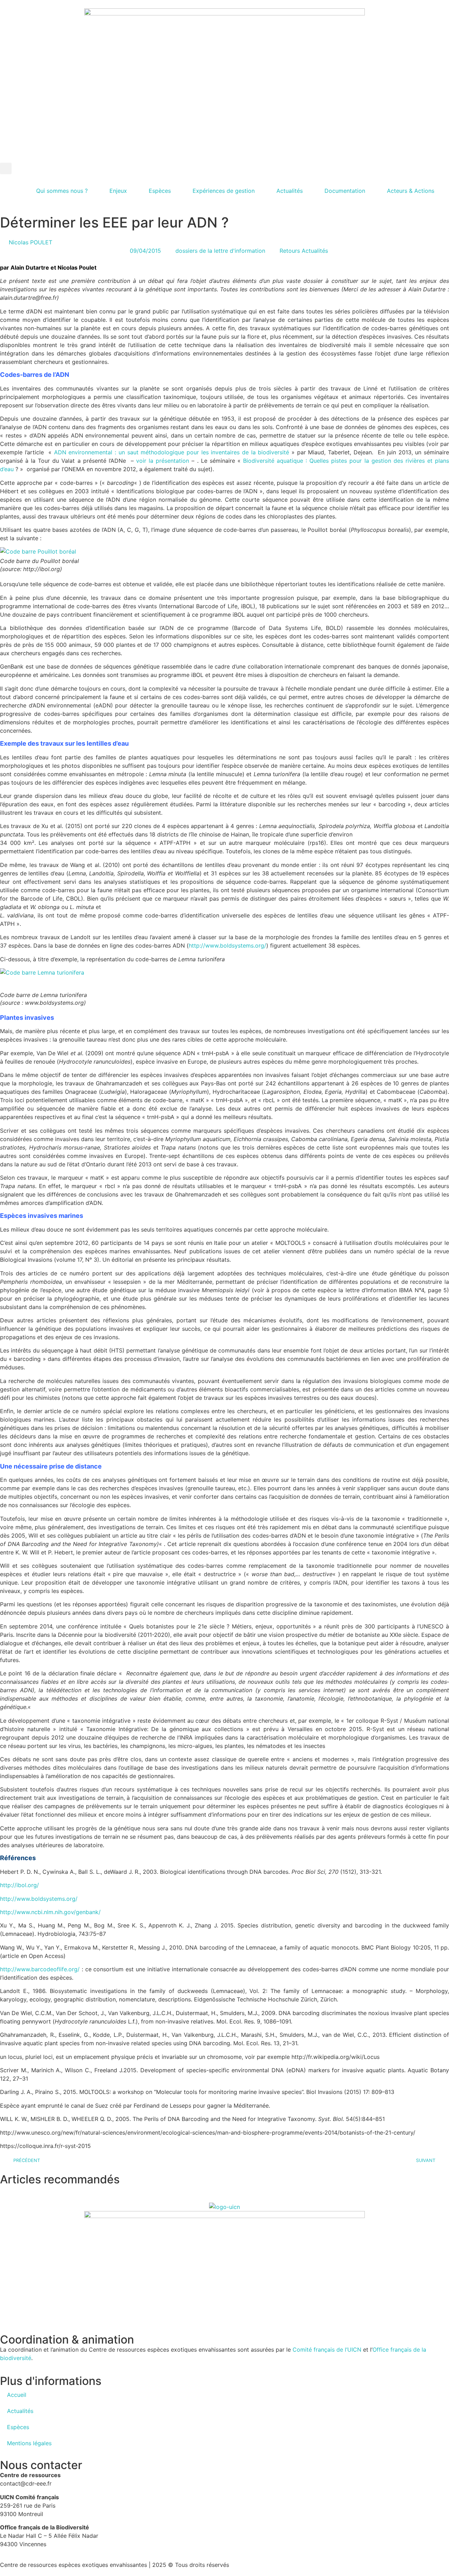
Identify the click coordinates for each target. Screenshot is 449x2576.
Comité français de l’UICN (327, 2350)
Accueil (17, 2395)
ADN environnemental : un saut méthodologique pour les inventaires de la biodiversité (172, 452)
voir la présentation (163, 461)
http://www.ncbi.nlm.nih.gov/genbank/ (50, 1912)
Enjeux (118, 191)
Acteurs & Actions (411, 191)
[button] (6, 168)
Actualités (290, 191)
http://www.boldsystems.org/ (227, 945)
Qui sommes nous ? (62, 191)
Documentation (345, 191)
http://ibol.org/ (19, 1885)
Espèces (160, 191)
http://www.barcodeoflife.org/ (40, 1969)
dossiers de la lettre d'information (220, 251)
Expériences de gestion (224, 191)
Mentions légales (29, 2443)
